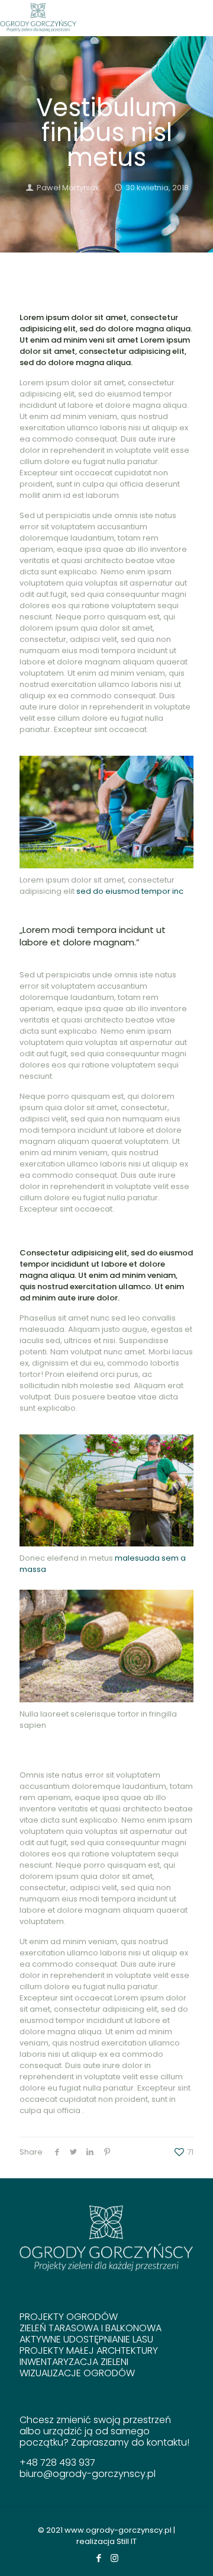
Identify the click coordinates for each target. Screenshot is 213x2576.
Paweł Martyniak (68, 188)
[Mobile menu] (197, 18)
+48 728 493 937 (57, 2462)
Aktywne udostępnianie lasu (86, 2339)
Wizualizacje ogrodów (77, 2373)
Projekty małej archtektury (89, 2350)
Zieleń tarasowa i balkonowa (91, 2328)
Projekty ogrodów (69, 2317)
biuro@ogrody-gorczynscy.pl (88, 2474)
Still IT (127, 2541)
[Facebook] (99, 2558)
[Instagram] (114, 2558)
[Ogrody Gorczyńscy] (38, 18)
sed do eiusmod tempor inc (130, 891)
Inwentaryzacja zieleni (74, 2362)
